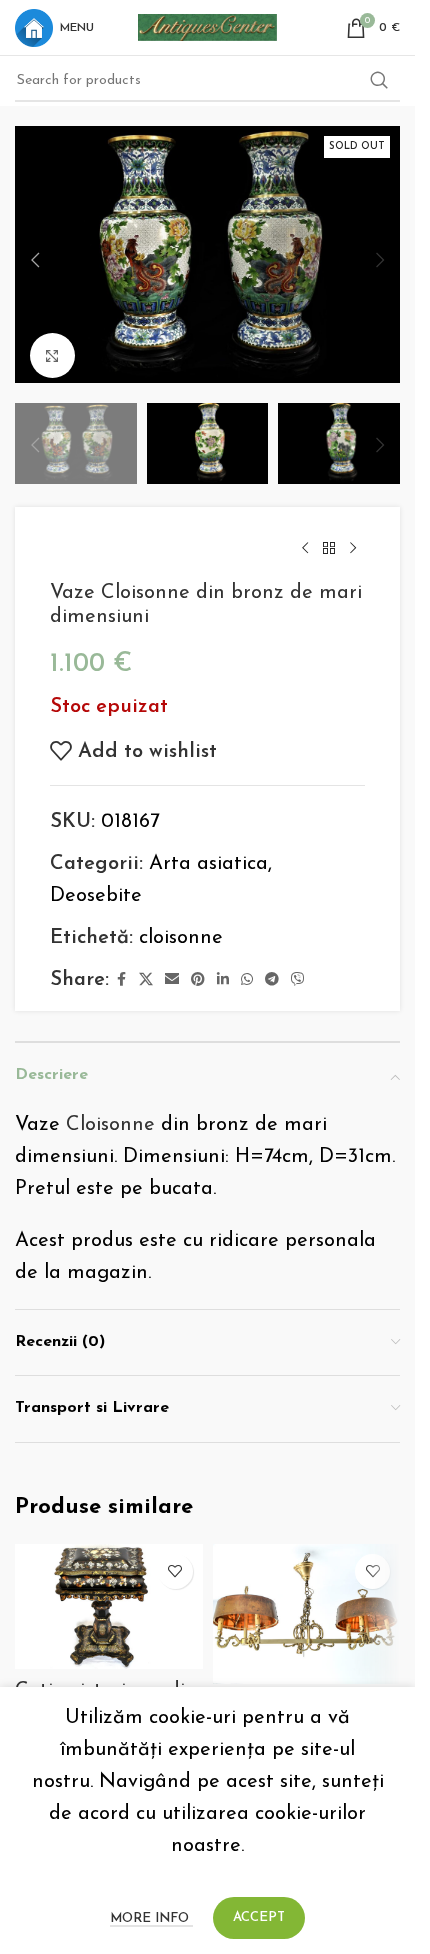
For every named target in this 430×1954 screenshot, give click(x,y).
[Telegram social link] (272, 967)
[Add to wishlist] (175, 1558)
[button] (35, 255)
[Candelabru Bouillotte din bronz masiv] (307, 1601)
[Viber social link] (298, 967)
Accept (259, 1917)
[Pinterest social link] (198, 967)
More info (151, 1918)
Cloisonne (110, 1112)
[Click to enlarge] (52, 345)
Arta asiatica (208, 851)
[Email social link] (172, 967)
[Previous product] (305, 536)
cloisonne (181, 925)
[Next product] (353, 536)
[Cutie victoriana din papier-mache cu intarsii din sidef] (109, 1593)
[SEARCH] (379, 81)
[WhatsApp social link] (247, 967)
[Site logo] (208, 26)
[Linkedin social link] (223, 967)
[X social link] (146, 967)
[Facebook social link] (121, 967)
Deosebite (96, 883)
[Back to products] (329, 536)
